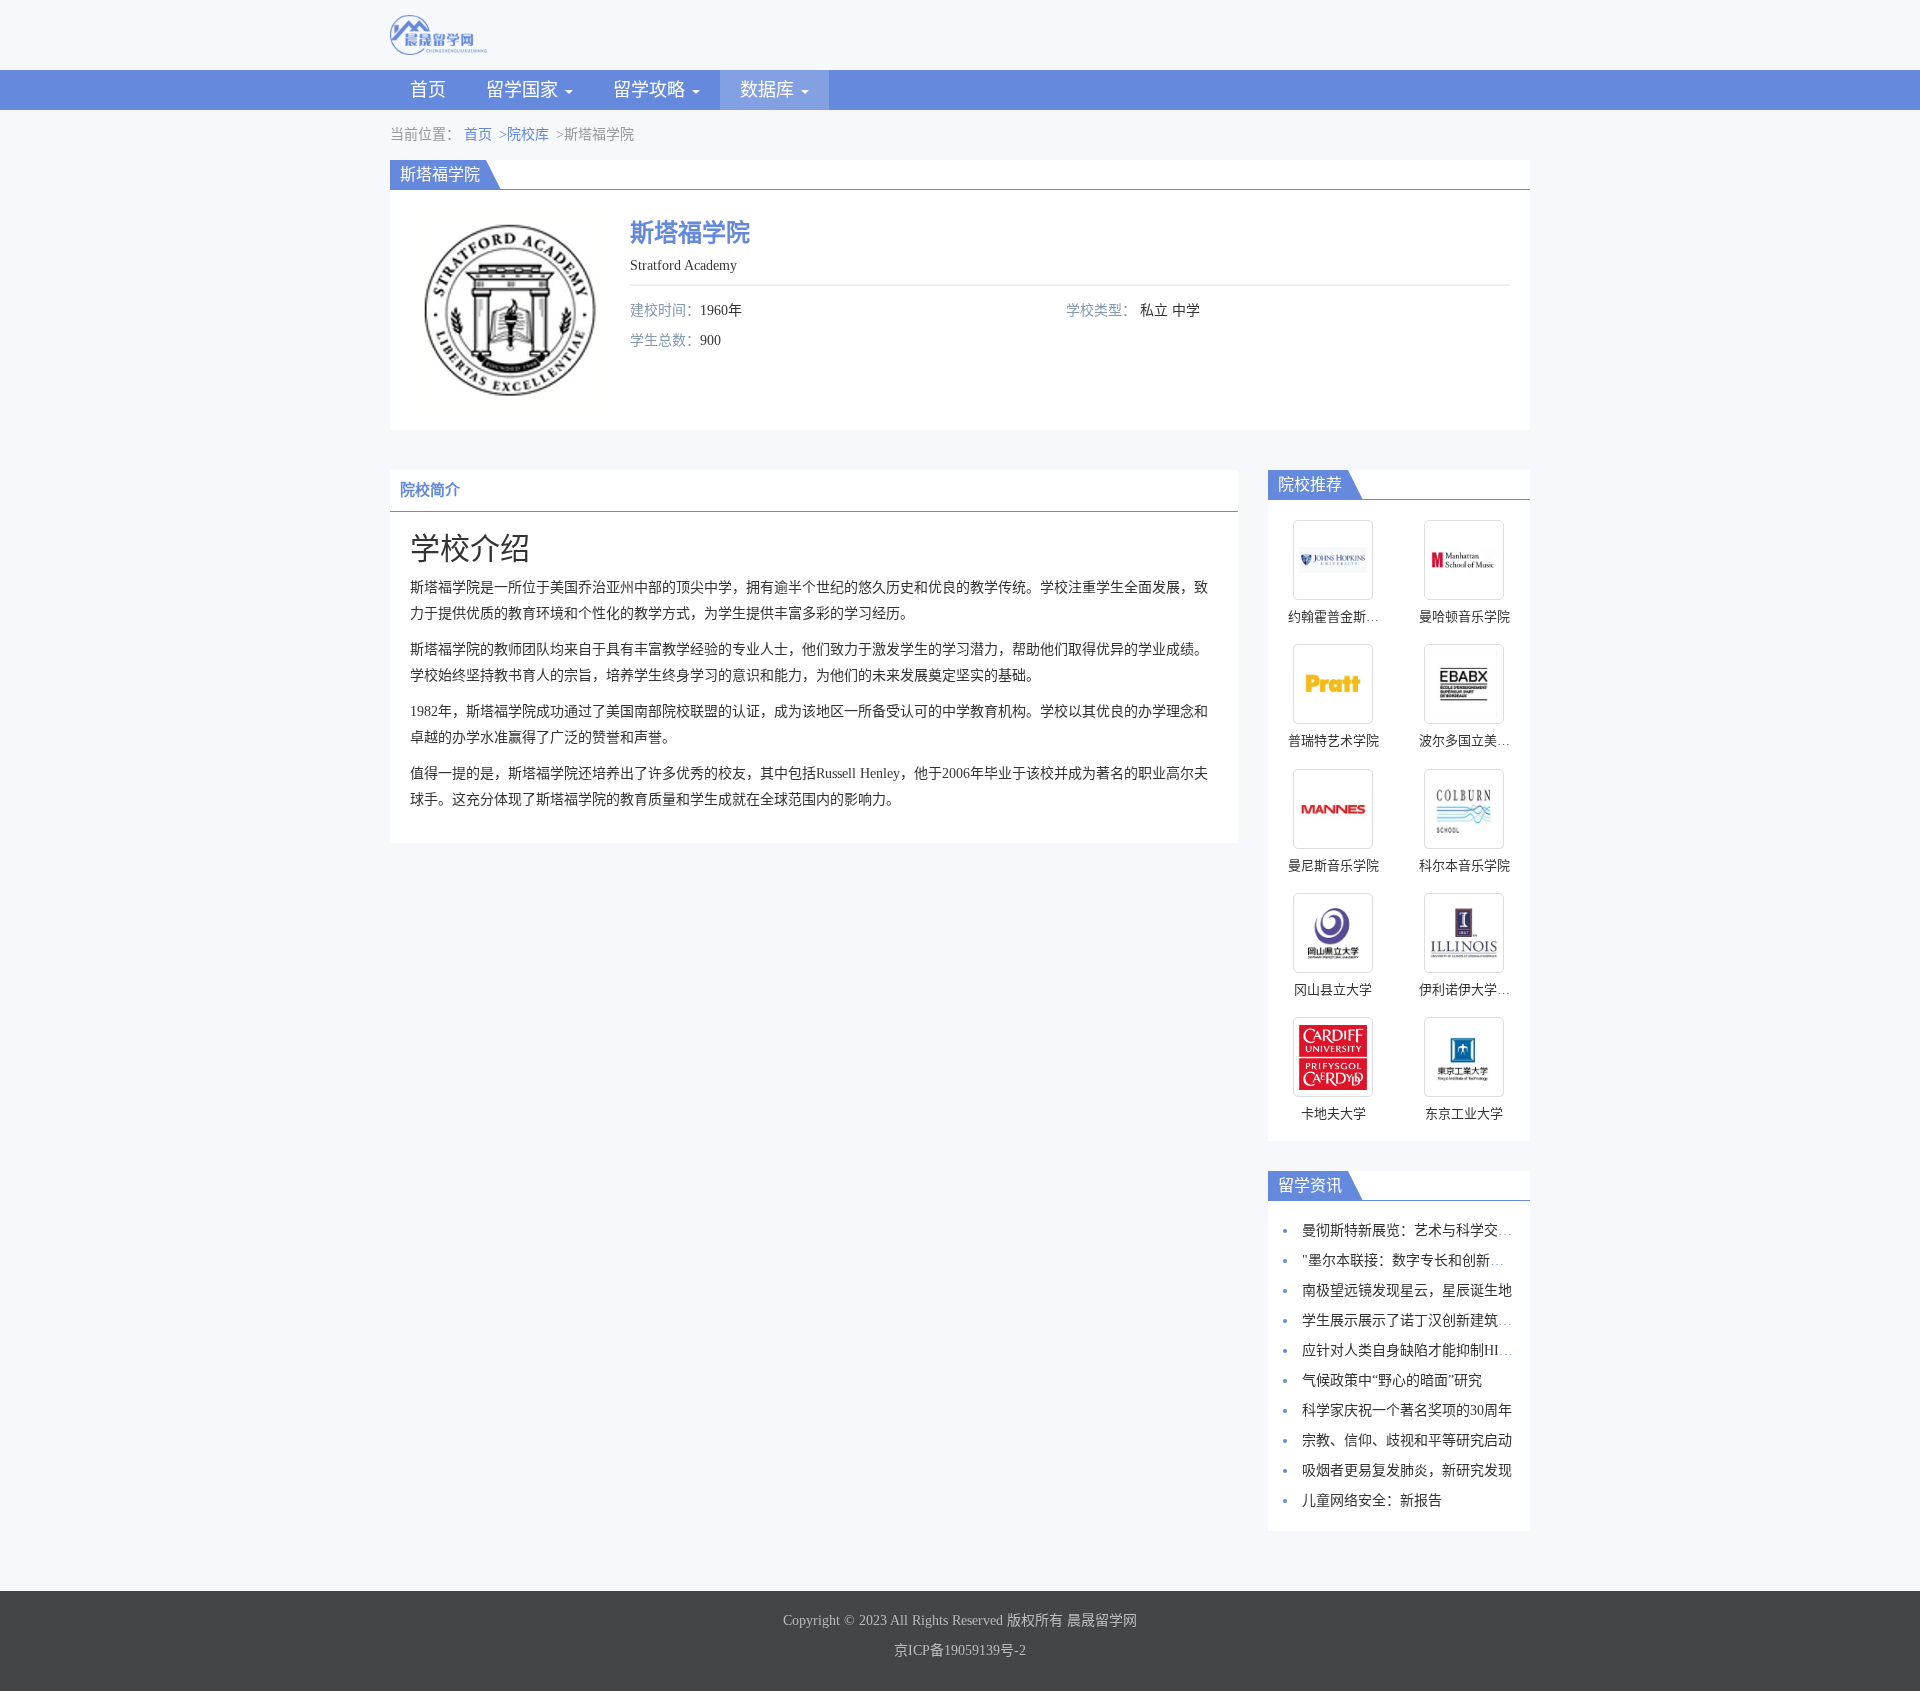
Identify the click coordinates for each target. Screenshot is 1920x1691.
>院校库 (524, 134)
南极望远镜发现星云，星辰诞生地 (1407, 1290)
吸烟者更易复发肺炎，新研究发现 (1407, 1470)
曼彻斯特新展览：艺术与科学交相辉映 (1421, 1230)
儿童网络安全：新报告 (1372, 1500)
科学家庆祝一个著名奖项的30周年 (1407, 1410)
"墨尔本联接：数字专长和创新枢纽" (1413, 1260)
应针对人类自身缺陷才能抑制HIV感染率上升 (1440, 1350)
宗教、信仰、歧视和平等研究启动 (1407, 1440)
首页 (428, 90)
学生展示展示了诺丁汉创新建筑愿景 (1414, 1320)
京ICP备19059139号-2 (960, 1650)
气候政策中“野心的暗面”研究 (1392, 1380)
